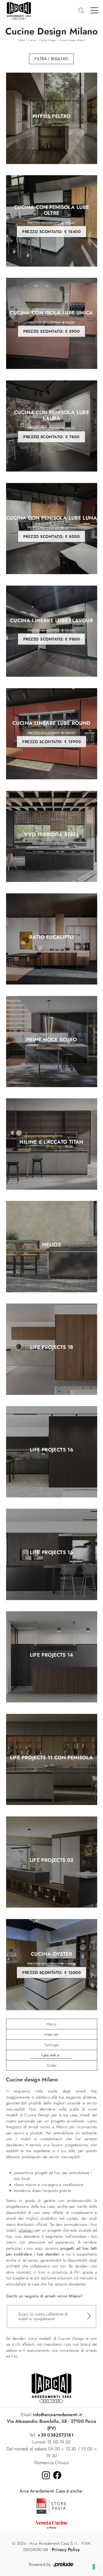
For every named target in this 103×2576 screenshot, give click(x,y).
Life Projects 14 (52, 1655)
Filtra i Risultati (51, 59)
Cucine (32, 40)
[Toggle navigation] (94, 10)
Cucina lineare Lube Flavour (51, 630)
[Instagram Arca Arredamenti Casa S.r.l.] (46, 2475)
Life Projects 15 (51, 1553)
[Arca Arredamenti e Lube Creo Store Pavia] (51, 2505)
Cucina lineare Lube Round (51, 732)
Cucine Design (48, 40)
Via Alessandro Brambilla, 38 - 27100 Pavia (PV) (52, 2425)
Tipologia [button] (51, 2045)
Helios (51, 1245)
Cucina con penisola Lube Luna (51, 527)
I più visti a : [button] (51, 2055)
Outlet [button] (51, 2065)
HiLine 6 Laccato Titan (51, 1142)
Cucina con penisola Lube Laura (51, 424)
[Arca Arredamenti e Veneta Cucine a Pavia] (51, 2525)
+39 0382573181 (55, 2435)
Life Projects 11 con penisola (52, 1758)
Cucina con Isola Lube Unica (51, 322)
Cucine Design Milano (72, 40)
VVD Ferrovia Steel (51, 835)
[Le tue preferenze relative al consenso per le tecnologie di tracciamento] (94, 2567)
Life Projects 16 (51, 1450)
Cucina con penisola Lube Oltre (51, 220)
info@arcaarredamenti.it (57, 2415)
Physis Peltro (52, 117)
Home (22, 40)
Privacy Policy (66, 2549)
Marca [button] (51, 2024)
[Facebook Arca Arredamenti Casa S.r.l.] (57, 2475)
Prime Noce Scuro (51, 1040)
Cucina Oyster (51, 1963)
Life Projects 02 (52, 1860)
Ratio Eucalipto (52, 937)
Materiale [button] (51, 2034)
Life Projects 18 (52, 1348)
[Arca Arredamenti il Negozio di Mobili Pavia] (51, 2388)
